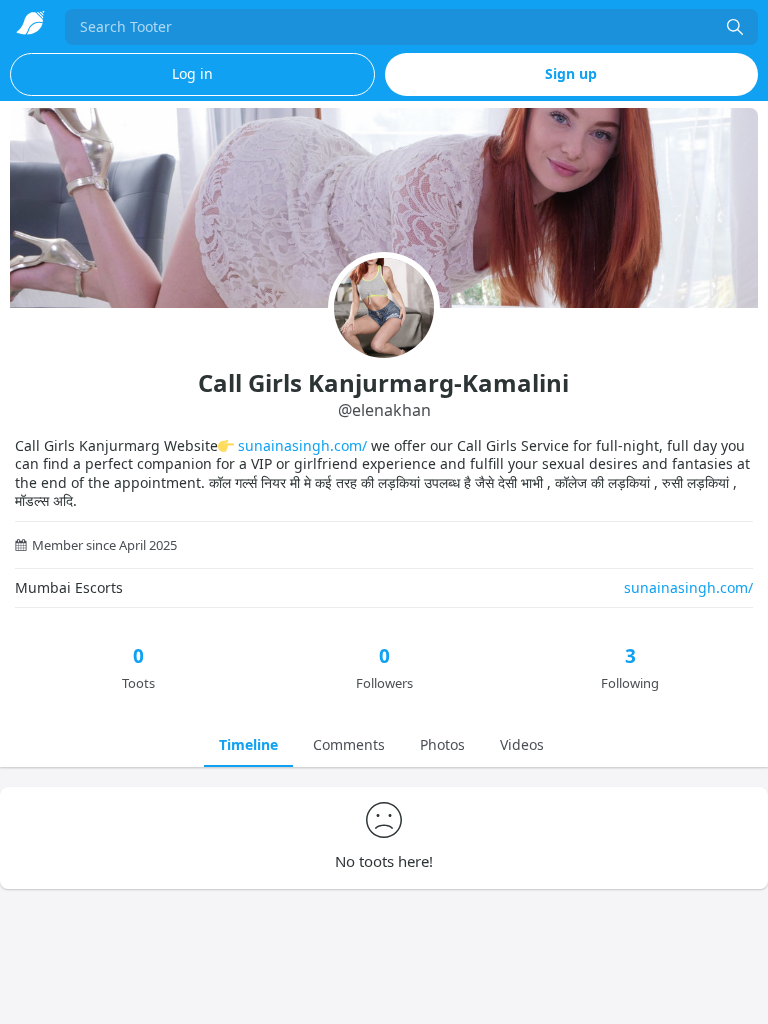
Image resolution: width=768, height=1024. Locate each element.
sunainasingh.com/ (302, 445)
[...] (735, 27)
